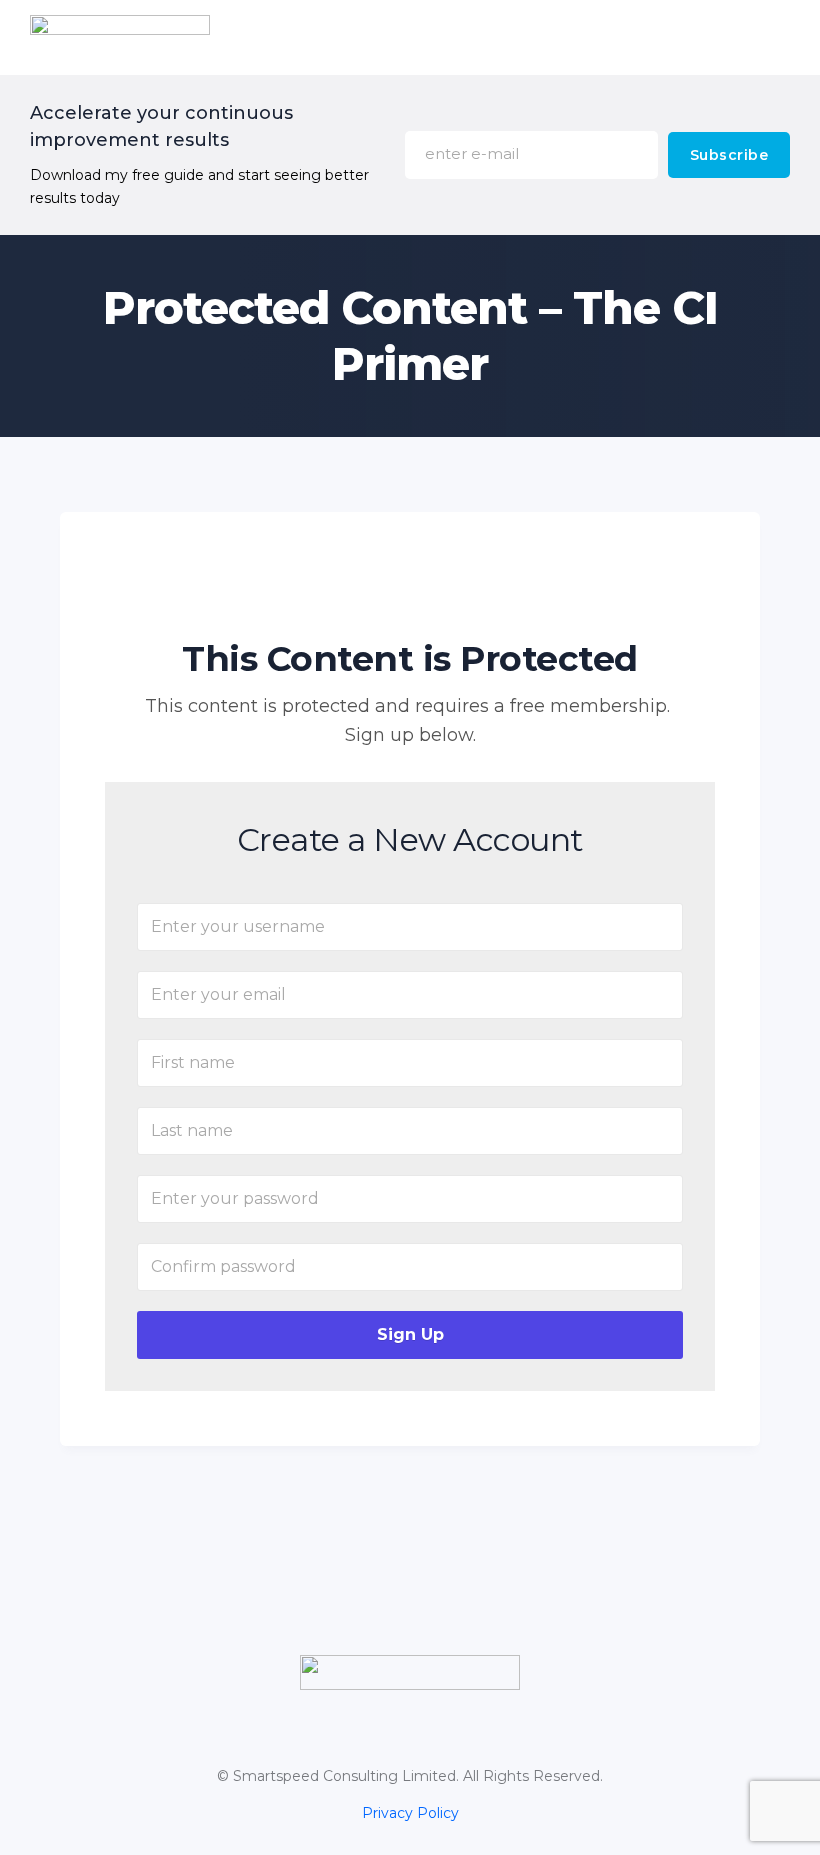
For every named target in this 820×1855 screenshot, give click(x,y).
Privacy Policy (410, 1813)
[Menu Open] (510, 37)
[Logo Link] (410, 1672)
